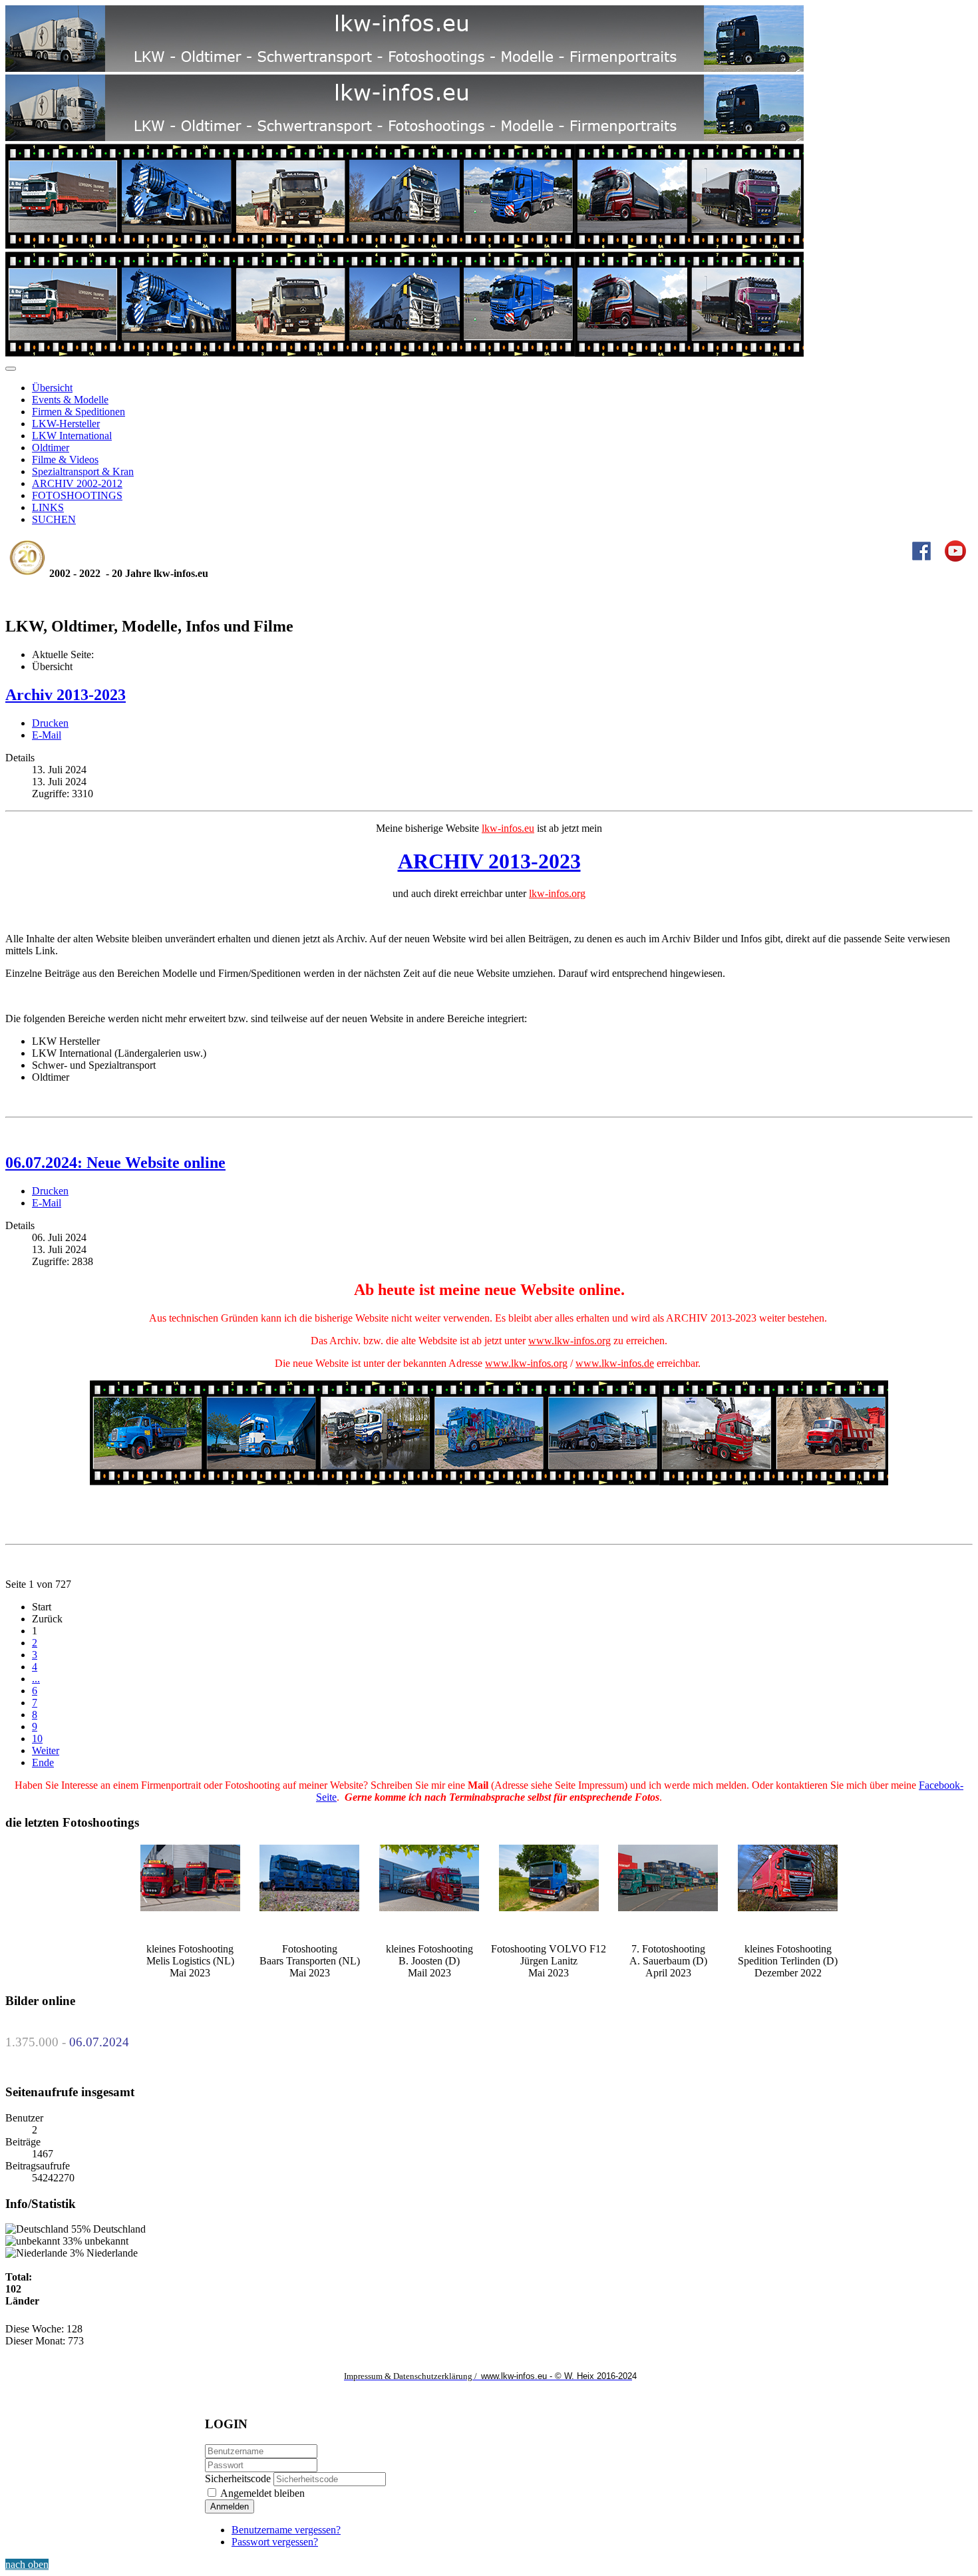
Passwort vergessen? (275, 2542)
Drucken (50, 723)
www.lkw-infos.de (615, 1363)
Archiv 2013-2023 (66, 695)
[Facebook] (921, 558)
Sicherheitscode (238, 2479)
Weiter (46, 1750)
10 (37, 1739)
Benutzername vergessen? (286, 2530)
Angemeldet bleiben (261, 2493)
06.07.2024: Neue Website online (115, 1163)
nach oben (27, 2564)
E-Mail (47, 735)
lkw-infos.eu (508, 828)
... (36, 1679)
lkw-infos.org (557, 893)
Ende (43, 1762)
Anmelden (230, 2506)
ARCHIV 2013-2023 (489, 861)
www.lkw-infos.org (570, 1341)
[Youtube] (955, 558)
